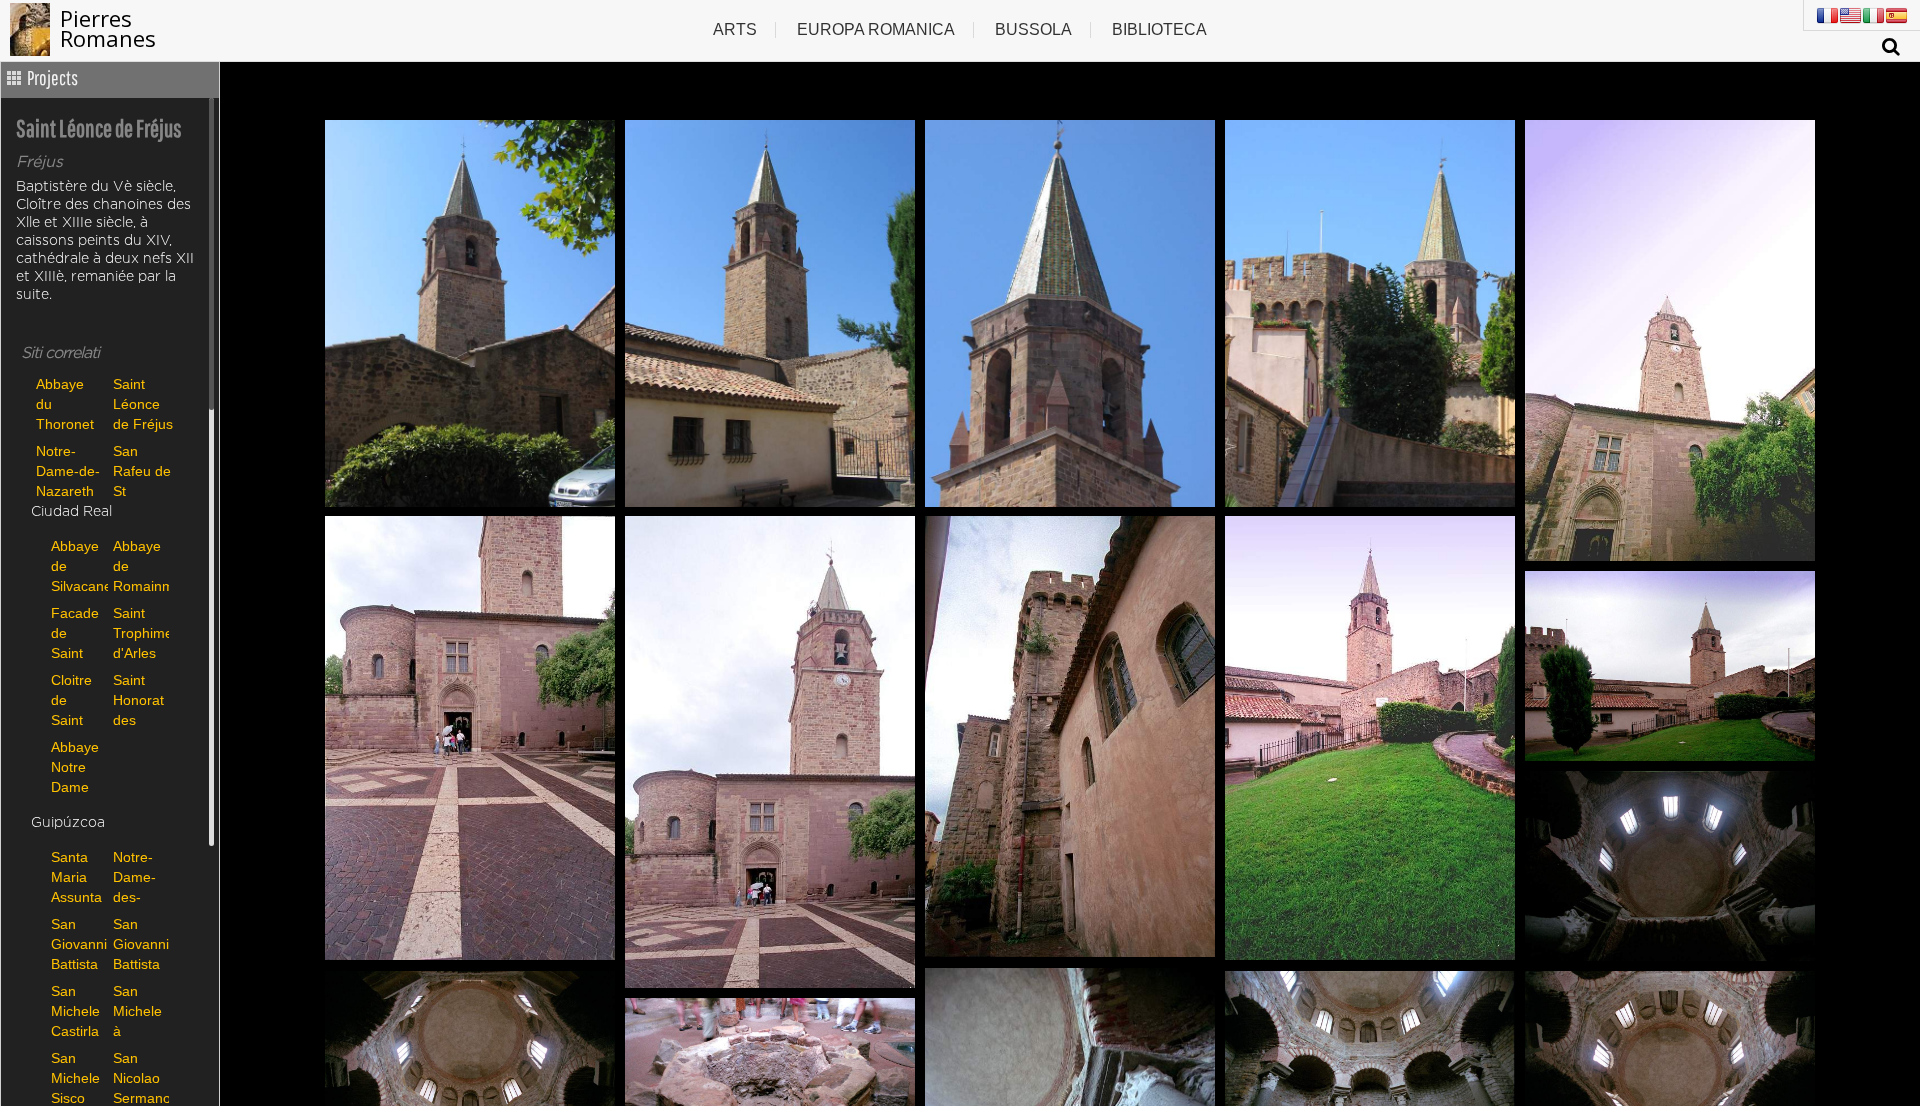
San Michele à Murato (137, 1010)
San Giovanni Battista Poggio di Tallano (139, 943)
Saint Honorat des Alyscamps (139, 699)
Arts (735, 29)
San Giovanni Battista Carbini (77, 943)
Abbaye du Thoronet (65, 403)
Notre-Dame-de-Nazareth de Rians (68, 470)
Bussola (1033, 29)
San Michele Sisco (75, 1077)
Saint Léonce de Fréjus (143, 403)
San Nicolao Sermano (139, 1077)
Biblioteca (1159, 29)
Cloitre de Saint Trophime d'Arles (77, 699)
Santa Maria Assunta (76, 876)
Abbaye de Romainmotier (139, 565)
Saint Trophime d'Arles (139, 632)
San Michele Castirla (75, 1010)
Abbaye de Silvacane (77, 565)
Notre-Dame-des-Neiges (135, 876)
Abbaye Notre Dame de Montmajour (77, 766)
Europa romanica (876, 29)
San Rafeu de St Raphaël (142, 470)
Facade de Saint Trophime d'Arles (77, 632)
